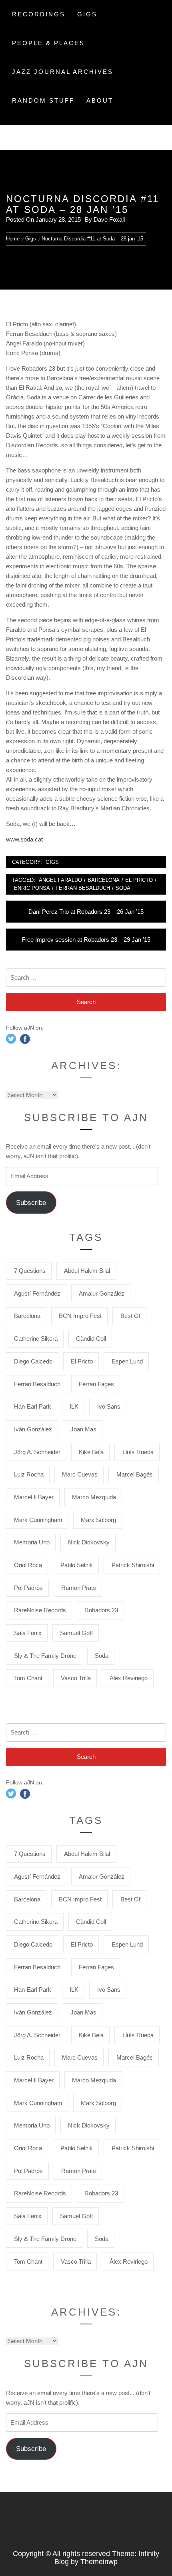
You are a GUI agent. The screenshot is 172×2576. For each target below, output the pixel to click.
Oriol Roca (28, 1565)
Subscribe (31, 1203)
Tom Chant (28, 1678)
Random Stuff (43, 100)
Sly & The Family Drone (45, 1656)
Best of (130, 1316)
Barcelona (104, 880)
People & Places (48, 43)
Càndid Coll (91, 1339)
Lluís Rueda (138, 1452)
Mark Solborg (98, 1520)
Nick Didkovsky (89, 1542)
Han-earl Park (33, 1406)
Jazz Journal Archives (63, 72)
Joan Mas (83, 1429)
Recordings (39, 14)
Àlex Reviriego (129, 1678)
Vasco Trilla (76, 1678)
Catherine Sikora (36, 1339)
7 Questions (30, 1271)
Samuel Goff (76, 1633)
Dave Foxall (109, 219)
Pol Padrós (28, 1588)
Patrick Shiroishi (133, 1565)
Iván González (33, 1429)
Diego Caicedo (33, 1361)
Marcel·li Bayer (34, 1497)
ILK (74, 1406)
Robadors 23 (101, 1610)
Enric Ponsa (32, 888)
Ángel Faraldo (60, 880)
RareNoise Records (40, 1610)
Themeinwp (99, 2562)
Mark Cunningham (38, 1520)
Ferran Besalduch (83, 888)
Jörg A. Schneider (37, 1452)
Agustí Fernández (37, 1293)
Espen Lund (127, 1361)
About (100, 100)
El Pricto (139, 880)
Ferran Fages (96, 1384)
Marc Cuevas (80, 1474)
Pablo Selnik (77, 1565)
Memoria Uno (32, 1542)
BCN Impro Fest (80, 1316)
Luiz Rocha (29, 1474)
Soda (123, 888)
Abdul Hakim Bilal (87, 1271)
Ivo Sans (109, 1406)
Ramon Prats (79, 1588)
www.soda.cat (24, 839)
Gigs (87, 14)
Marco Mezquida (94, 1497)
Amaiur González (102, 1293)
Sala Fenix (28, 1633)
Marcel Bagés (135, 1474)
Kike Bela (91, 1452)
